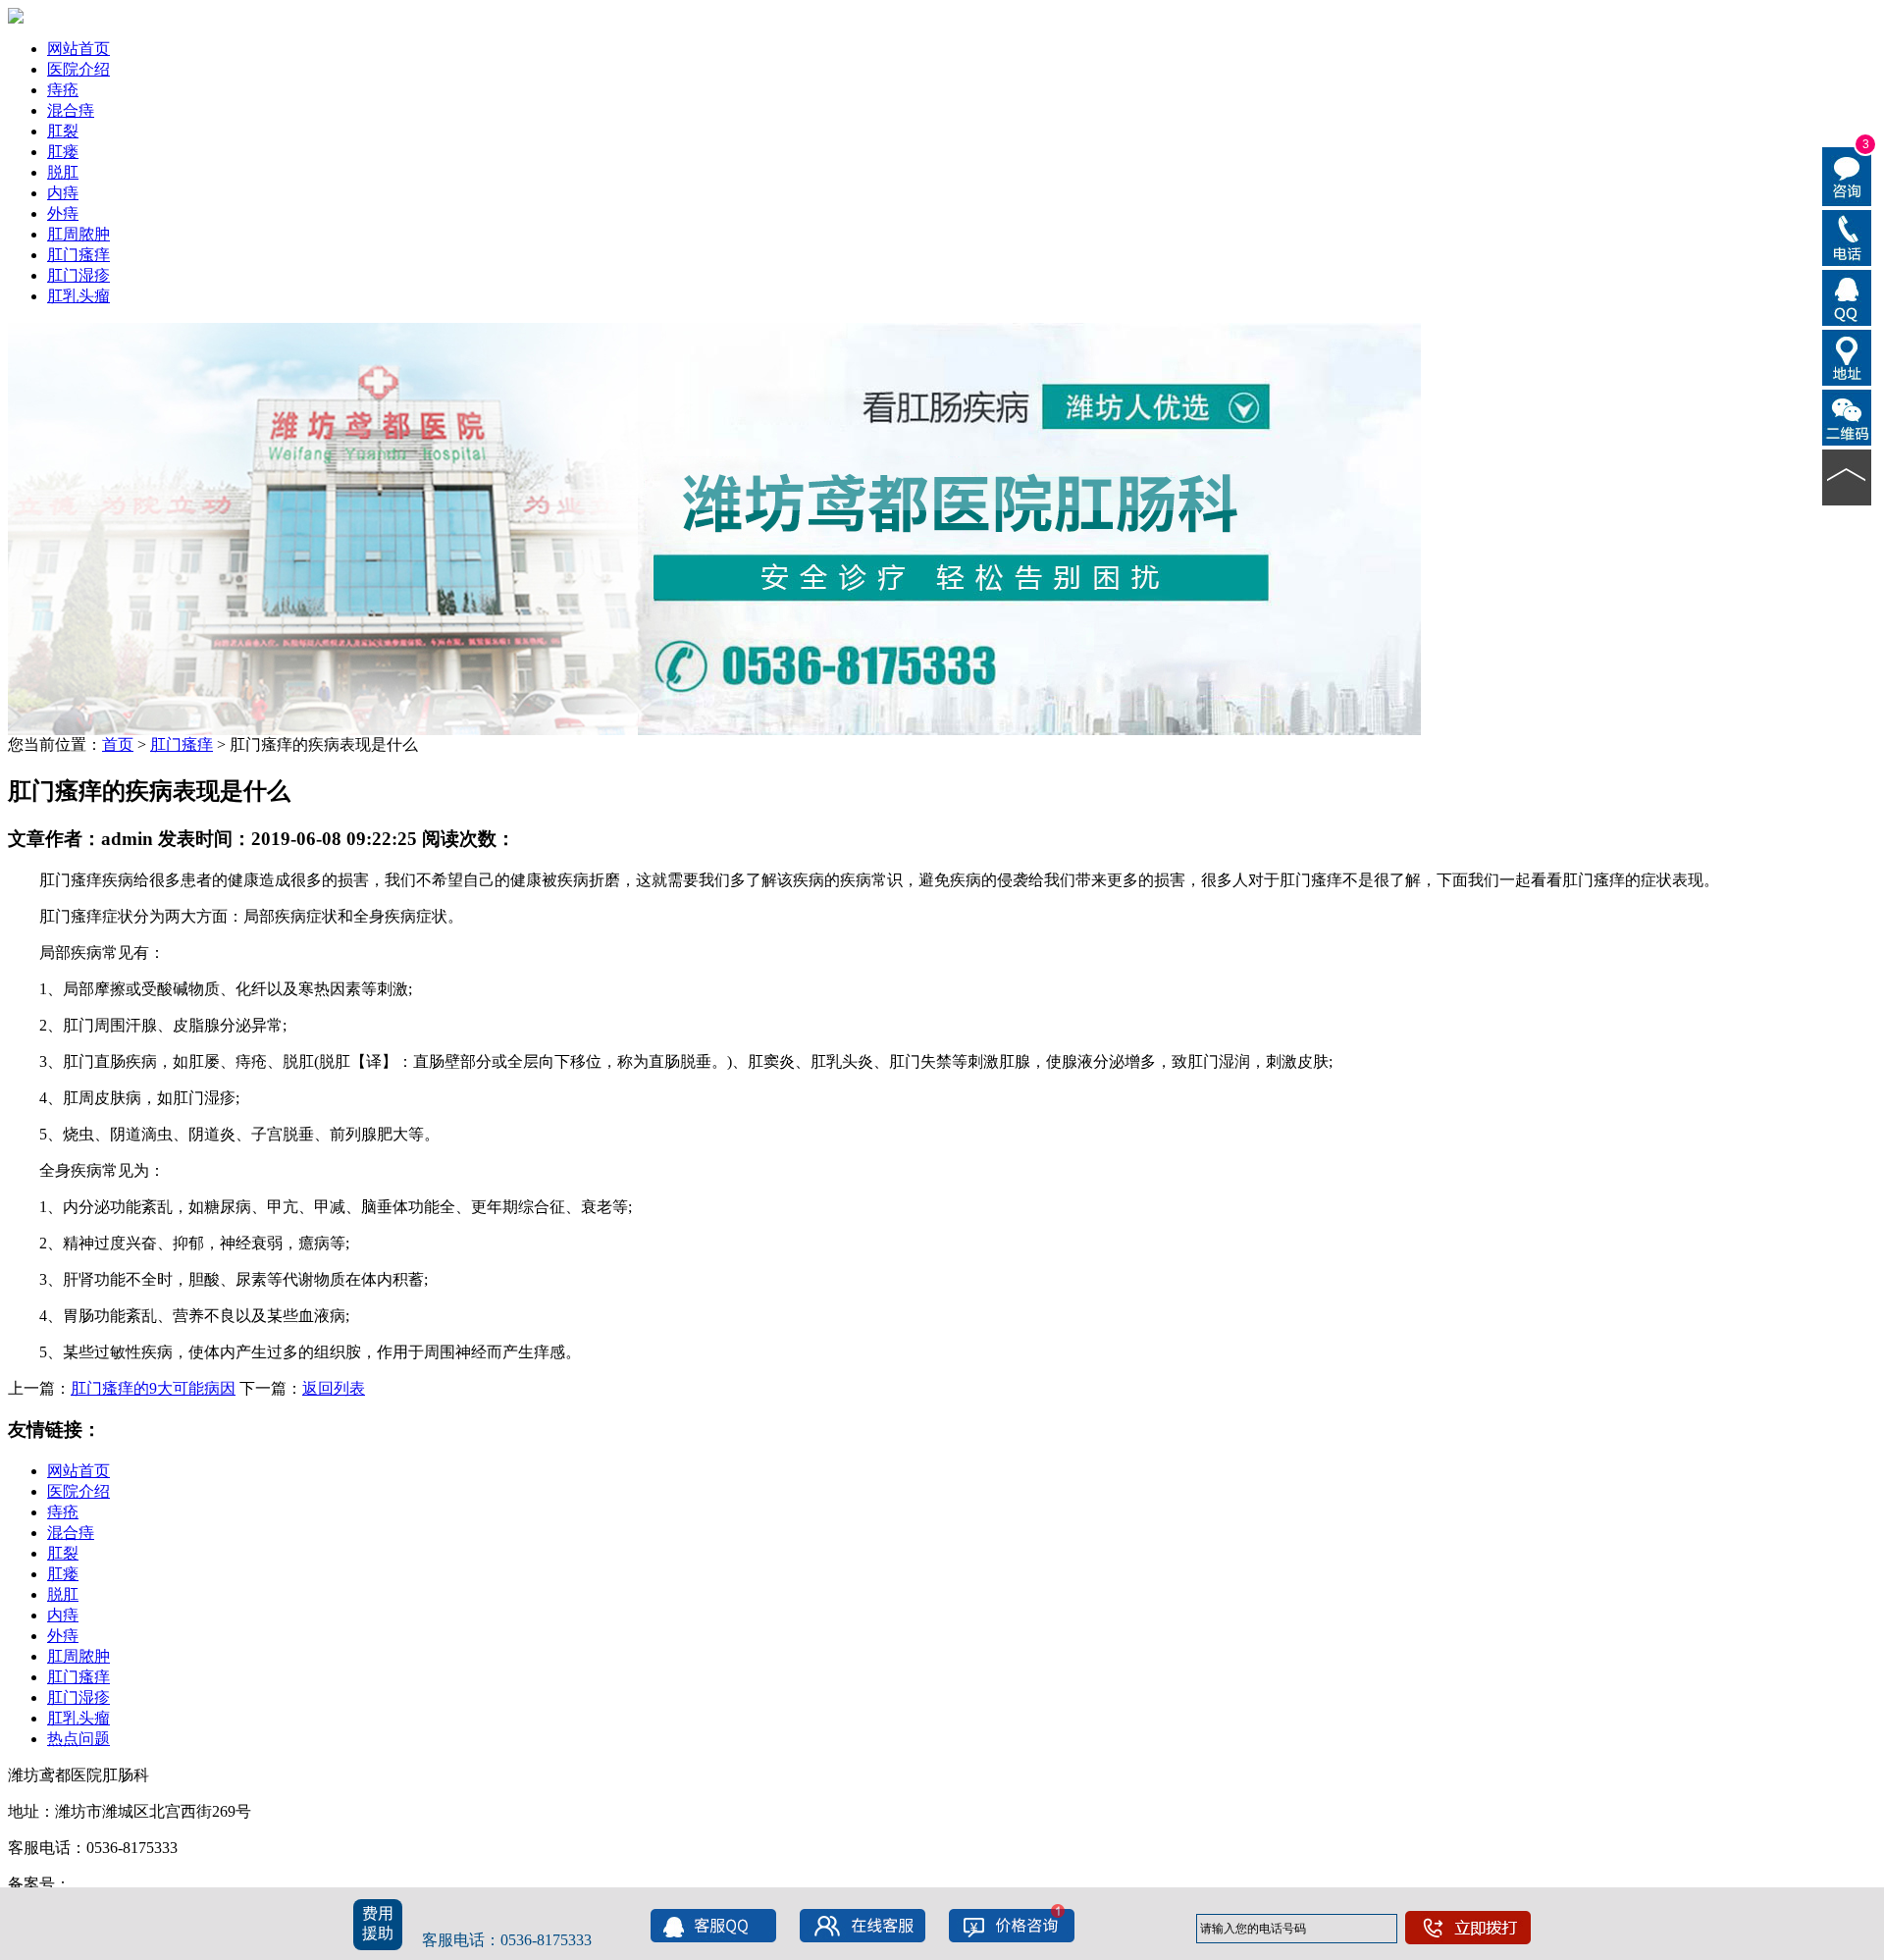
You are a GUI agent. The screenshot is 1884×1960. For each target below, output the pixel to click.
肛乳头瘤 (78, 296)
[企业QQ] (1847, 296)
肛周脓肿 (78, 234)
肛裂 (63, 131)
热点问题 (78, 1739)
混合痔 (71, 110)
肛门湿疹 (78, 275)
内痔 (63, 193)
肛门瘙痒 (78, 255)
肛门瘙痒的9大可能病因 (153, 1388)
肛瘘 (63, 152)
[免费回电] (1847, 237)
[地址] (1847, 356)
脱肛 (63, 172)
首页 (118, 744)
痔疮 (63, 90)
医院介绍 (78, 69)
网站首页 (78, 49)
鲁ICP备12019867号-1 (144, 1884)
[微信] (1847, 416)
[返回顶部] (1847, 476)
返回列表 (334, 1388)
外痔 (63, 213)
